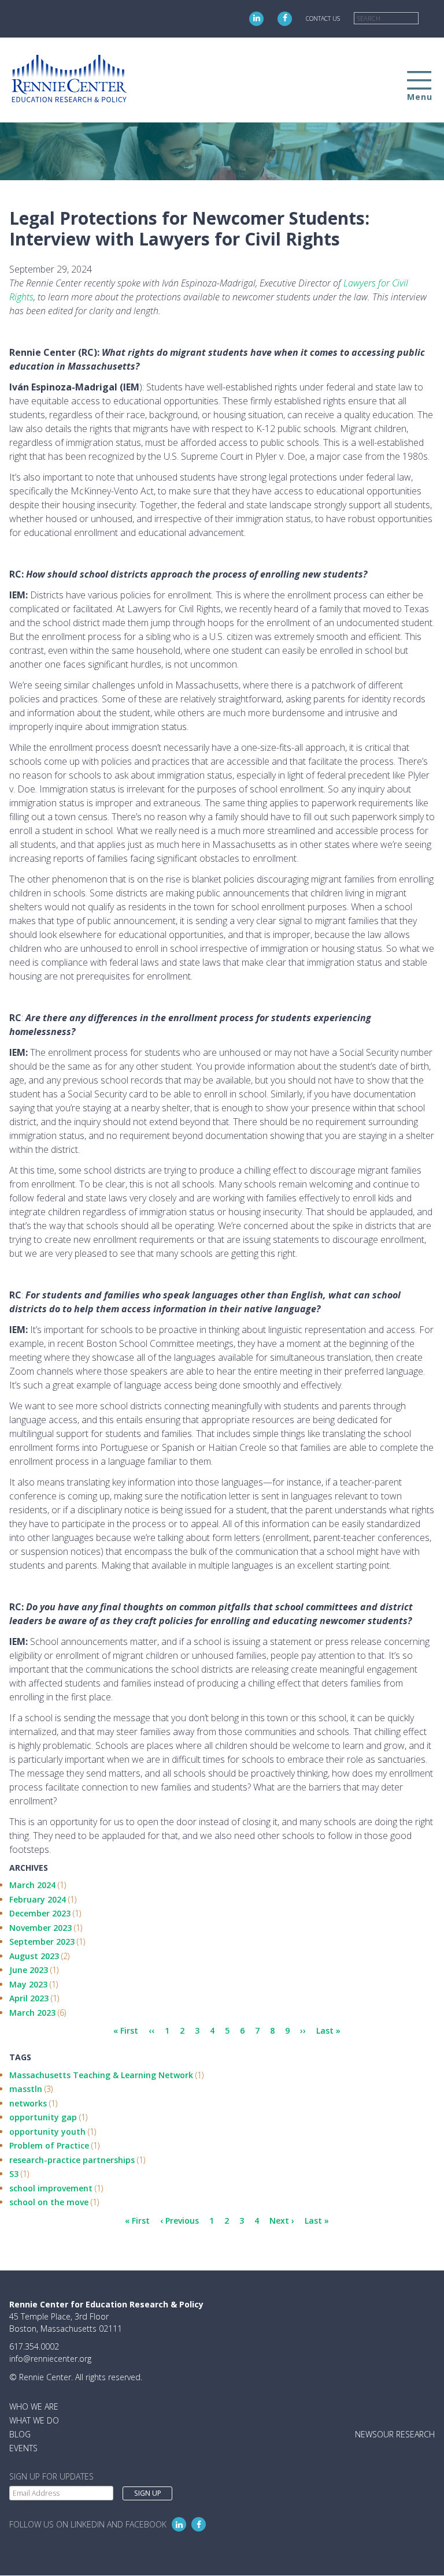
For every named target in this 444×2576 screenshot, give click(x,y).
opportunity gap (43, 2117)
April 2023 (29, 1998)
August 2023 (34, 1956)
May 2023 (28, 1984)
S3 (14, 2174)
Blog (20, 2434)
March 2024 (32, 1885)
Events (23, 2448)
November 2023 (40, 1928)
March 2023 (32, 2013)
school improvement (51, 2188)
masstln (26, 2089)
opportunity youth (47, 2132)
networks (28, 2103)
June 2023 (29, 1970)
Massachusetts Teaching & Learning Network (101, 2075)
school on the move (49, 2202)
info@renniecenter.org (50, 2359)
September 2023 (42, 1942)
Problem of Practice (49, 2145)
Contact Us (323, 18)
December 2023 (40, 1913)
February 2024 (38, 1899)
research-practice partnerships (72, 2160)
